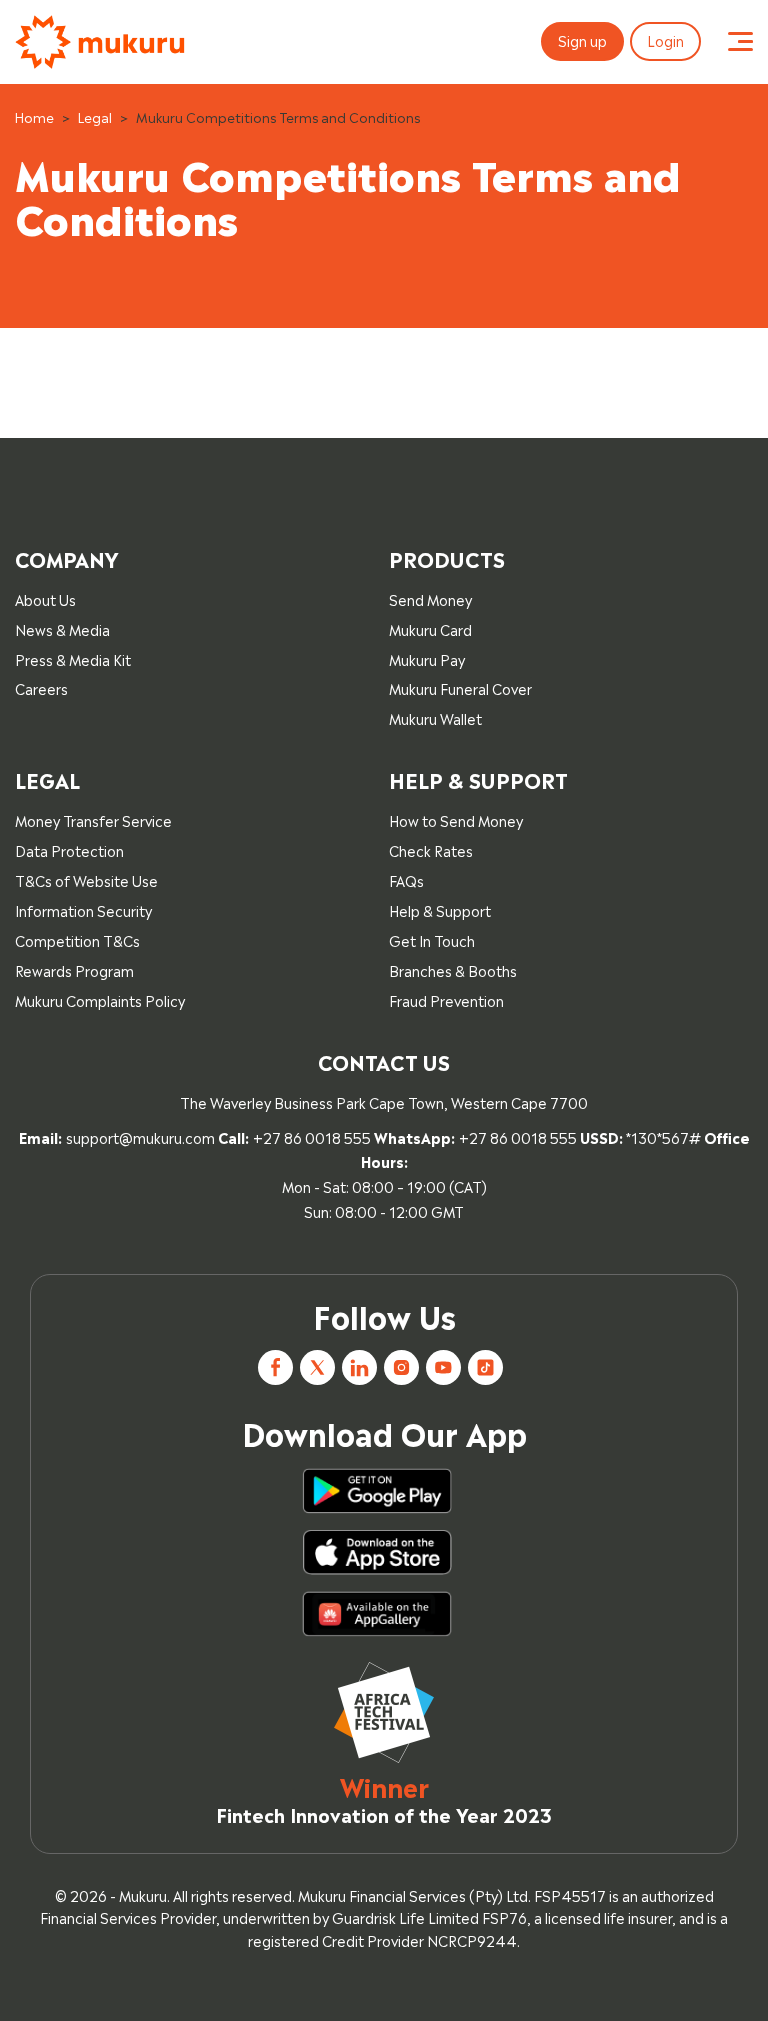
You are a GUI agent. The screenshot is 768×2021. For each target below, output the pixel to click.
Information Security (83, 909)
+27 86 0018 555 (312, 1136)
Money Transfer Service (93, 819)
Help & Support (440, 909)
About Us (45, 598)
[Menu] (740, 42)
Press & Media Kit (73, 658)
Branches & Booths (453, 969)
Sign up (582, 39)
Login (665, 39)
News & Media (62, 628)
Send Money (430, 598)
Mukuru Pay (427, 658)
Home (34, 116)
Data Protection (69, 849)
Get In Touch (432, 939)
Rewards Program (74, 969)
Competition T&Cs (77, 939)
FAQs (406, 879)
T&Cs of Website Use (86, 879)
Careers (41, 687)
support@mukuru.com (140, 1136)
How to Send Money (456, 819)
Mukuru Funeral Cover (460, 687)
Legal (95, 116)
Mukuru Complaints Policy (100, 999)
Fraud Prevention (446, 999)
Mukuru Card (430, 628)
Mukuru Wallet (435, 717)
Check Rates (431, 849)
